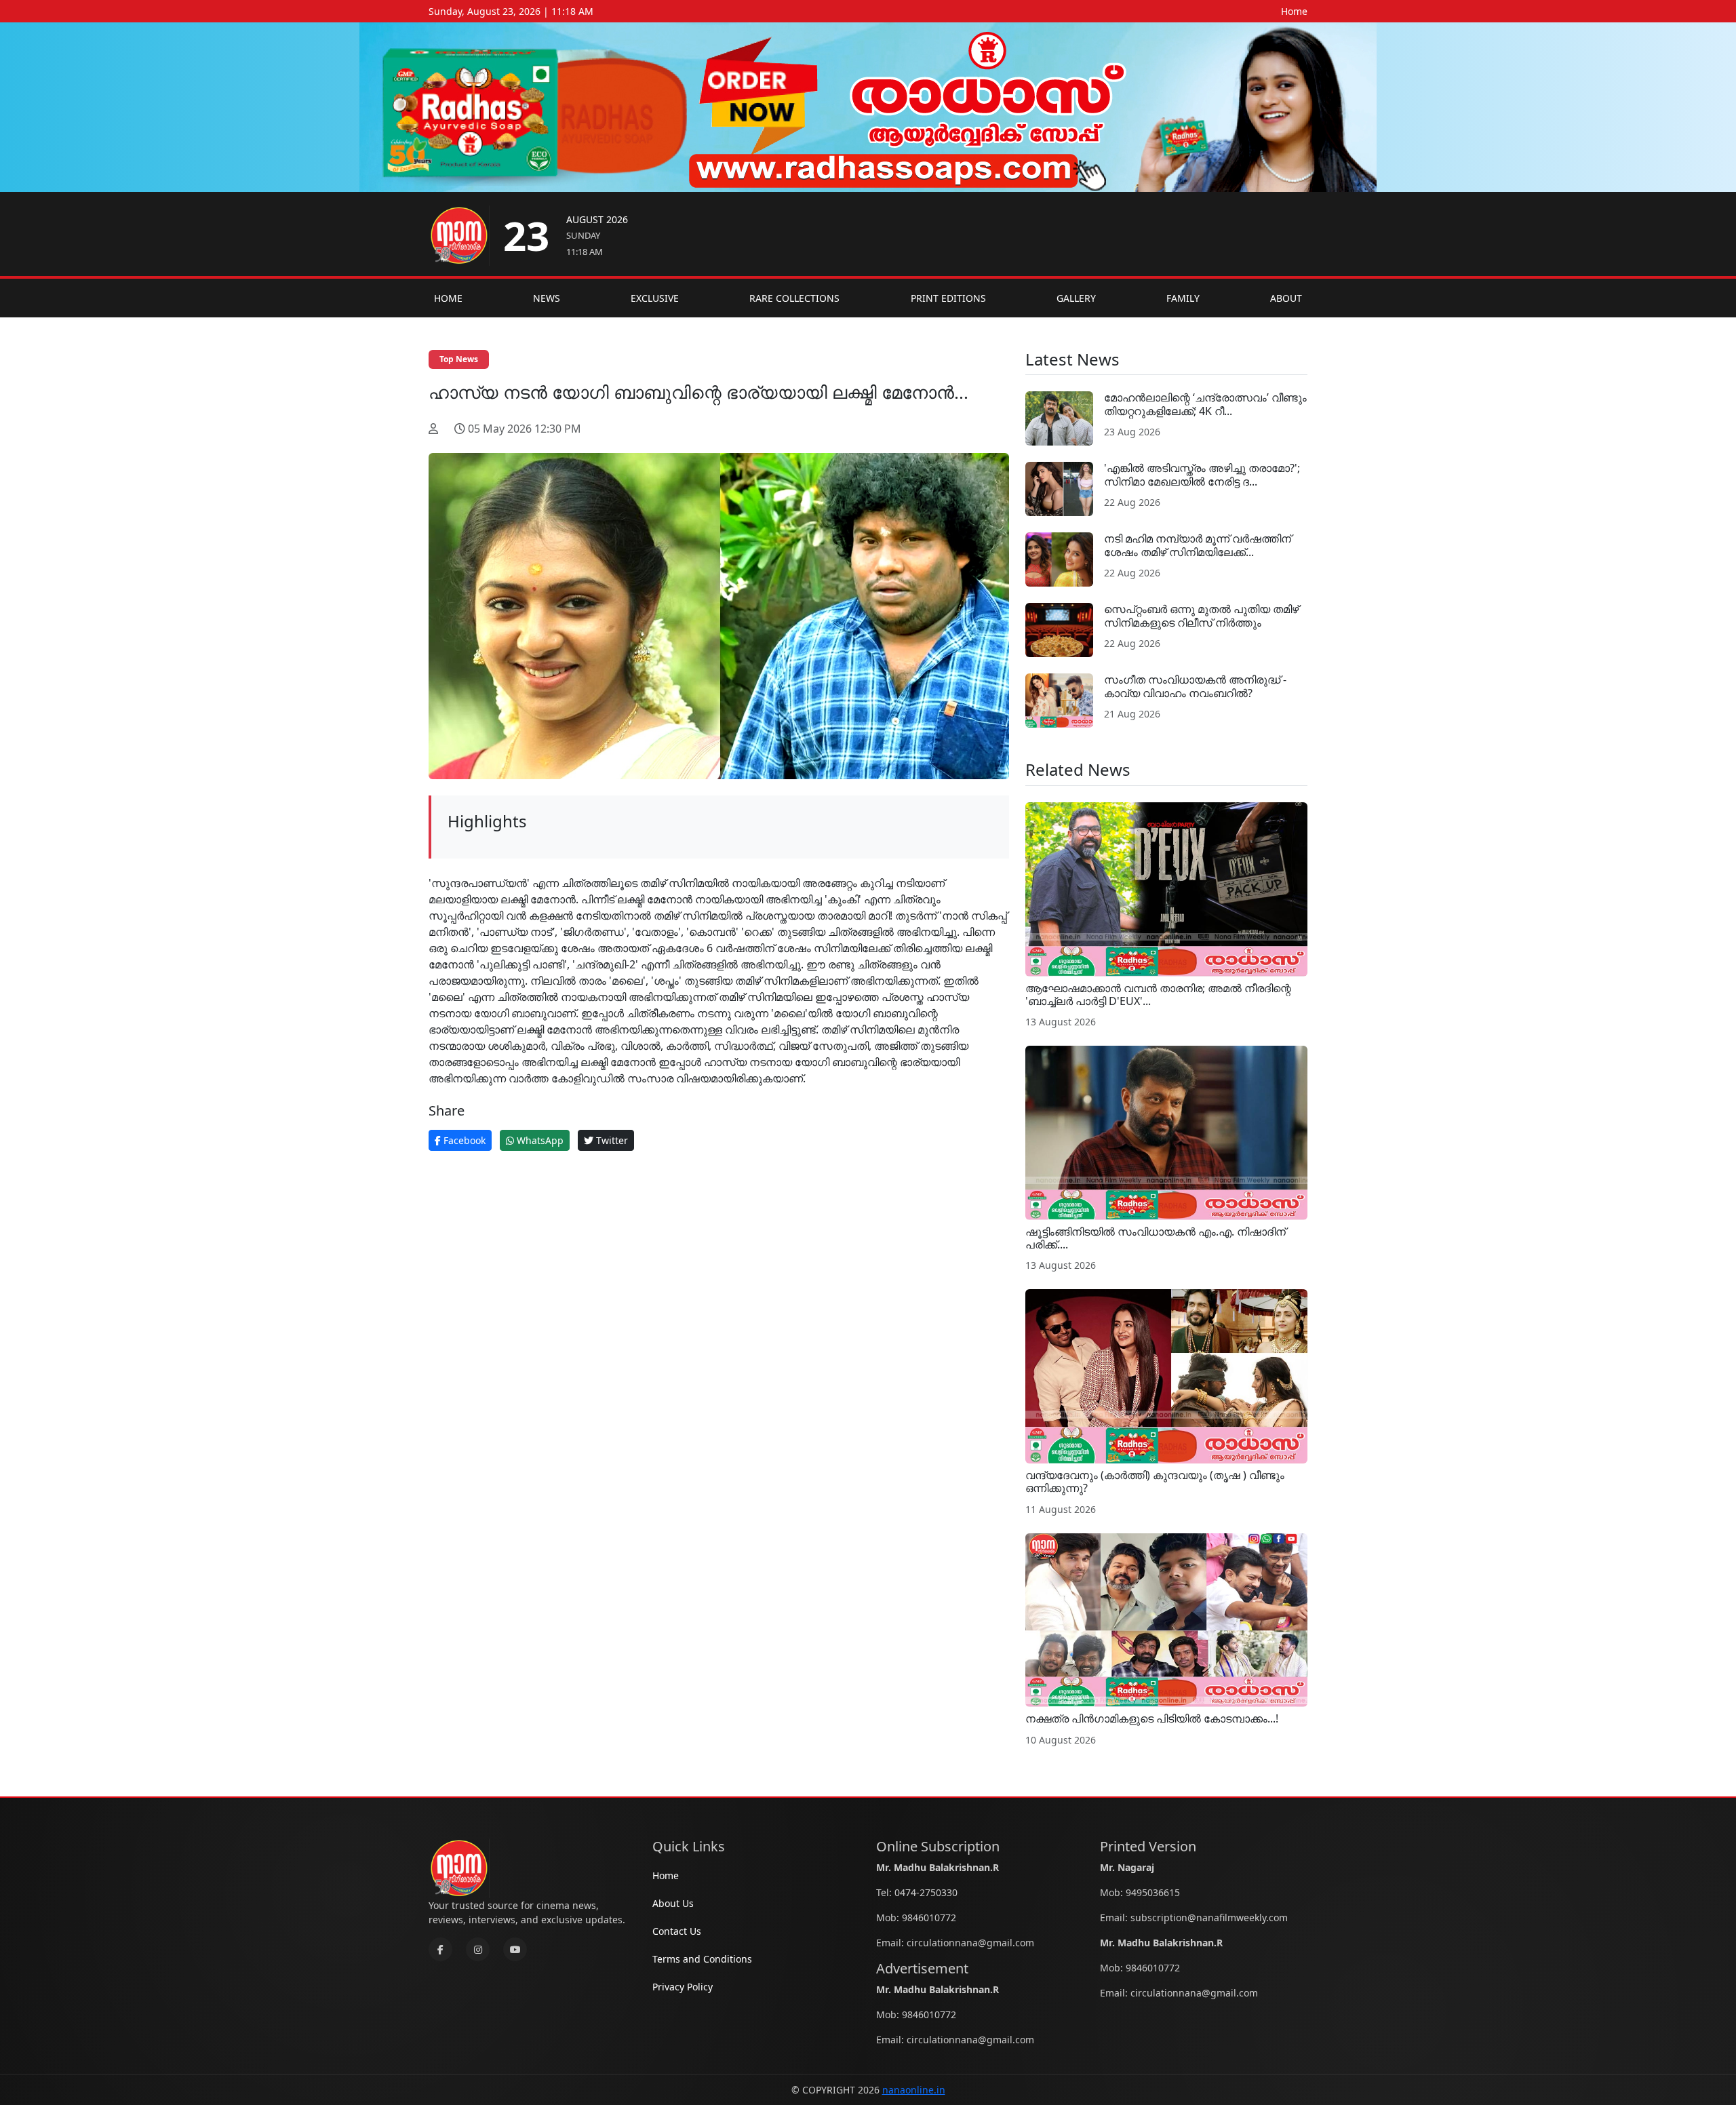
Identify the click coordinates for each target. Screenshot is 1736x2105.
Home (1294, 11)
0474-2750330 (926, 1892)
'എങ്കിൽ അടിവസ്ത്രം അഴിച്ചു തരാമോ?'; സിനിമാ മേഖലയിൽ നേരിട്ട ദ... (1202, 474)
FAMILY (1183, 298)
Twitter (611, 1140)
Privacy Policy (683, 1987)
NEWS (547, 298)
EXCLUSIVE (655, 298)
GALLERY (1076, 298)
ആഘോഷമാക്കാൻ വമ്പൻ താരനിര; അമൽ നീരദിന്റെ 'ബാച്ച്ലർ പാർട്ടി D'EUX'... (1158, 995)
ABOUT (1286, 298)
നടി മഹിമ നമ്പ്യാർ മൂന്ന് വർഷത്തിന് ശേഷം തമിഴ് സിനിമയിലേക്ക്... (1198, 545)
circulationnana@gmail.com (970, 1943)
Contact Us (677, 1931)
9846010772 (929, 1917)
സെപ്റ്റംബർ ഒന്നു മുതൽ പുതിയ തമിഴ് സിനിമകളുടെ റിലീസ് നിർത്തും (1201, 615)
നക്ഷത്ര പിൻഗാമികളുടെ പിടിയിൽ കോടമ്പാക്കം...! (1152, 1718)
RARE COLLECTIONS (794, 298)
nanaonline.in (914, 2090)
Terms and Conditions (702, 1959)
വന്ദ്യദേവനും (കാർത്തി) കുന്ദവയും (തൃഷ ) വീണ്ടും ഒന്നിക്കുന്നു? (1155, 1481)
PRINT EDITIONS (948, 298)
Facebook (463, 1140)
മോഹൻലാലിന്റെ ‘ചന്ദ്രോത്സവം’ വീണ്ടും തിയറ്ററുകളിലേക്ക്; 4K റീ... (1205, 404)
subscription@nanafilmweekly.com (1209, 1917)
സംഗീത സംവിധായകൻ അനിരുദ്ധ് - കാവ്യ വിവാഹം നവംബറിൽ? (1195, 686)
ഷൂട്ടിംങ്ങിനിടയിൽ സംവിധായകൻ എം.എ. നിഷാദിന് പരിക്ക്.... (1156, 1238)
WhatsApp (539, 1140)
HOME (448, 298)
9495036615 (1153, 1892)
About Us (673, 1903)
